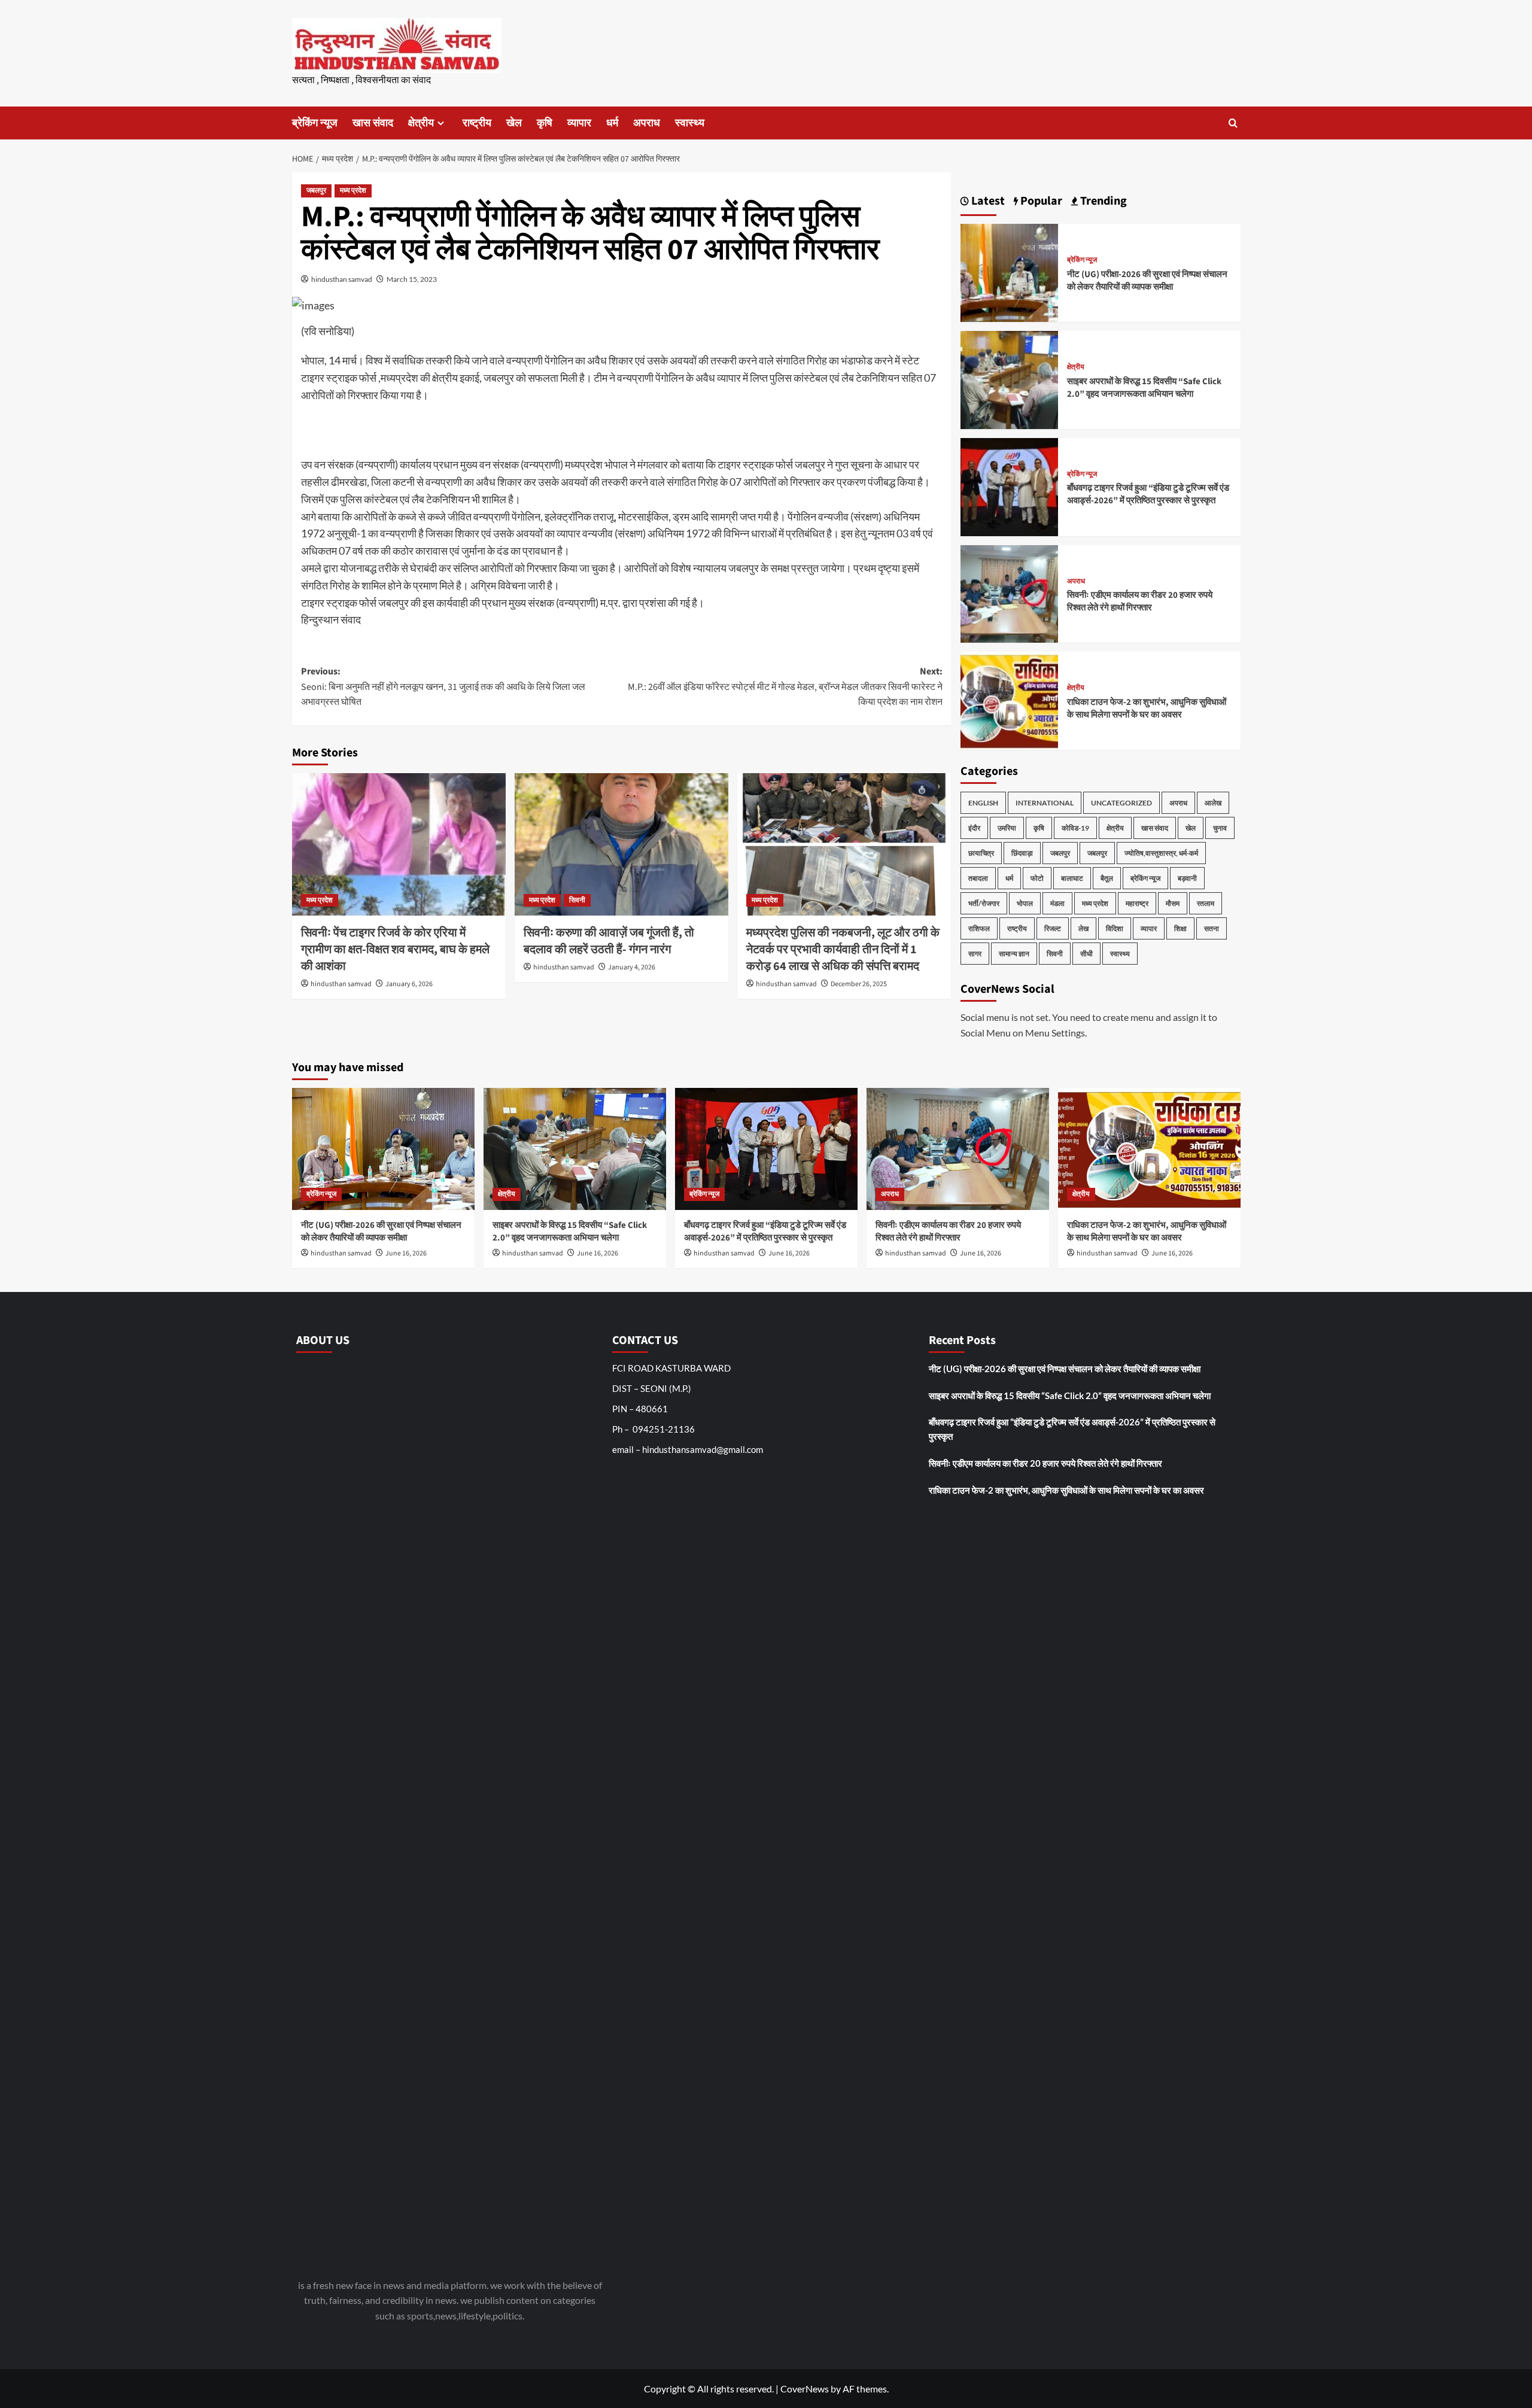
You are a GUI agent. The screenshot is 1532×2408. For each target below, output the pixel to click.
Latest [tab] (987, 201)
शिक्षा (1180, 928)
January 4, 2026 (632, 967)
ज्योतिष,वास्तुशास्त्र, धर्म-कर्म (1161, 853)
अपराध (647, 123)
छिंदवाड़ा (1022, 853)
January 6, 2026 (409, 984)
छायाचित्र (981, 853)
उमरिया (1007, 828)
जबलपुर (316, 191)
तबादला (978, 878)
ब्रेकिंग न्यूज (315, 123)
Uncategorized (1121, 803)
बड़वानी (1187, 878)
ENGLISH (983, 803)
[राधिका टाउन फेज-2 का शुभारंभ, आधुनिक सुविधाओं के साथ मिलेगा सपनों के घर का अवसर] (1010, 699)
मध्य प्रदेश (353, 191)
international (1045, 803)
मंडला (1057, 903)
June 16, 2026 (406, 1253)
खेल (514, 123)
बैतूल (1107, 878)
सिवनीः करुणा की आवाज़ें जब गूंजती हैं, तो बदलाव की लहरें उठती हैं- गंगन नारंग (609, 941)
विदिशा (1115, 928)
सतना (1212, 928)
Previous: (443, 687)
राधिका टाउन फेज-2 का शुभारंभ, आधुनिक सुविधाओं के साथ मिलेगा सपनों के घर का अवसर (1147, 709)
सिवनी (577, 900)
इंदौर (974, 828)
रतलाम (1206, 903)
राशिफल (979, 928)
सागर (975, 954)
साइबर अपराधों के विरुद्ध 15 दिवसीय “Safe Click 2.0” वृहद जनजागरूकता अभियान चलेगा (1144, 388)
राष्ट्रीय (477, 123)
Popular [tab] (1040, 201)
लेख (1083, 928)
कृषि (545, 123)
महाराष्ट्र (1137, 903)
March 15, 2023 (412, 279)
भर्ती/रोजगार (984, 903)
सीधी (1086, 954)
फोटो (1037, 878)
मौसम (1173, 903)
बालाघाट (1072, 878)
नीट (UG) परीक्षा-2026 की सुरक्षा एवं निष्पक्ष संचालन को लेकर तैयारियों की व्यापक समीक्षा (1147, 281)
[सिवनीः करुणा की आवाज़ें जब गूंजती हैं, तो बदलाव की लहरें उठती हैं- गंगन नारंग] (621, 844)
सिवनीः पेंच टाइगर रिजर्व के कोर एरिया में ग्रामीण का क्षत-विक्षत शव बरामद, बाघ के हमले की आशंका (395, 950)
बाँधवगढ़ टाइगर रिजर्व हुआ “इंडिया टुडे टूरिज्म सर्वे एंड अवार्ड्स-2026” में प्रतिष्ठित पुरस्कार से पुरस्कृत (1148, 494)
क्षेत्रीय (421, 123)
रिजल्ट (1053, 928)
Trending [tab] (1102, 201)
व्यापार (579, 123)
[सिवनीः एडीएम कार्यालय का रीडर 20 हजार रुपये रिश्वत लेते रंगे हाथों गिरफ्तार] (1010, 593)
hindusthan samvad (342, 279)
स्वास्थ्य (690, 123)
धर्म (612, 123)
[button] (1233, 123)
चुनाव (1220, 828)
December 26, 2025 (859, 984)
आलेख (1213, 803)
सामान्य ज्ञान (1014, 954)
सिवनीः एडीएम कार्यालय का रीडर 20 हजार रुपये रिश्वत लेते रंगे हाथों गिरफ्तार (1140, 601)
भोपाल (1025, 903)
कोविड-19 (1075, 828)
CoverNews (805, 2389)
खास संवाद (373, 123)
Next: (785, 687)
